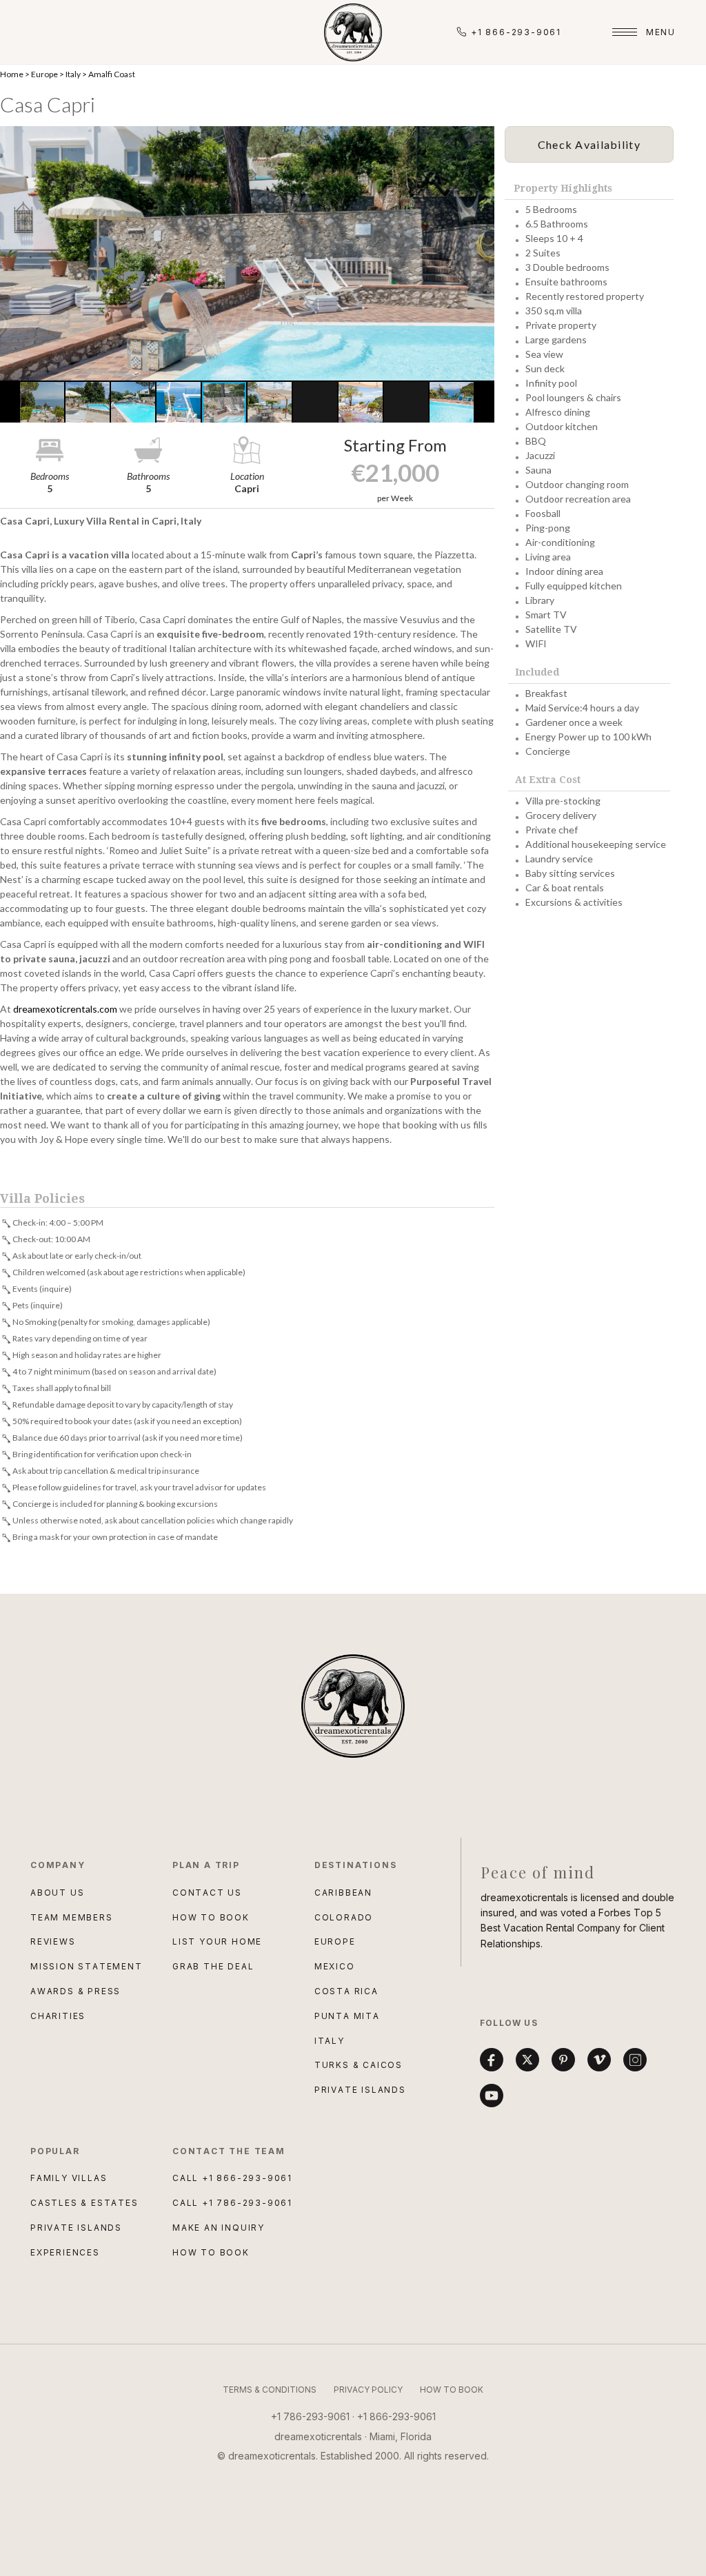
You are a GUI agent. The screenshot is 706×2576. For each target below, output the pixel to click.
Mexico (335, 1966)
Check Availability (589, 144)
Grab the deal (213, 1966)
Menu (661, 32)
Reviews (53, 1941)
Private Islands (360, 2090)
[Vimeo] (599, 2060)
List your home (217, 1941)
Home (12, 74)
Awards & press (75, 1991)
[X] (527, 2060)
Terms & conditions (270, 2390)
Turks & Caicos (359, 2065)
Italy (73, 74)
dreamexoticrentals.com (65, 1009)
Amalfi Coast (112, 74)
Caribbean (343, 1893)
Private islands (76, 2228)
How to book (211, 1917)
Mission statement (87, 1966)
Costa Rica (346, 1991)
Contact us (207, 1893)
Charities (58, 2016)
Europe (44, 74)
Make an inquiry (219, 2228)
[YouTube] (492, 2096)
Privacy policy (368, 2390)
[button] (247, 253)
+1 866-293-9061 (516, 32)
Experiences (65, 2252)
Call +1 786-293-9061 (232, 2203)
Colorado (344, 1917)
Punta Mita (347, 2016)
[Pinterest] (563, 2060)
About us (57, 1893)
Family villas (69, 2178)
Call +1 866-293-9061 (232, 2178)
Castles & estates (84, 2203)
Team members (72, 1917)
